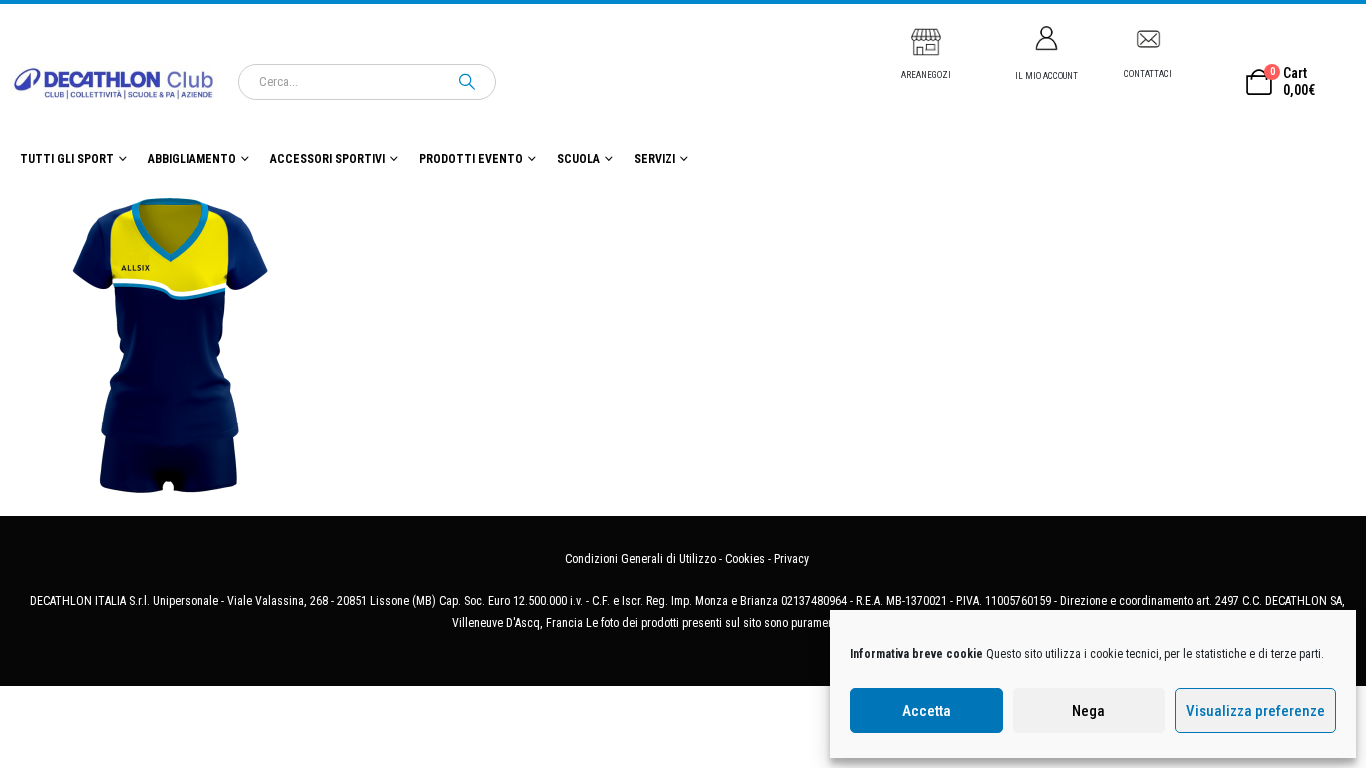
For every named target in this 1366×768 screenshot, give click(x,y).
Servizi (654, 159)
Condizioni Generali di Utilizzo (640, 559)
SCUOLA (578, 159)
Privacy (791, 559)
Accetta (926, 711)
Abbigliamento (192, 159)
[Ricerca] (467, 82)
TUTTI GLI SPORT (67, 159)
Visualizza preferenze (1255, 711)
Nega (1088, 711)
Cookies (745, 559)
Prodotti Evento (471, 159)
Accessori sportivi (327, 159)
